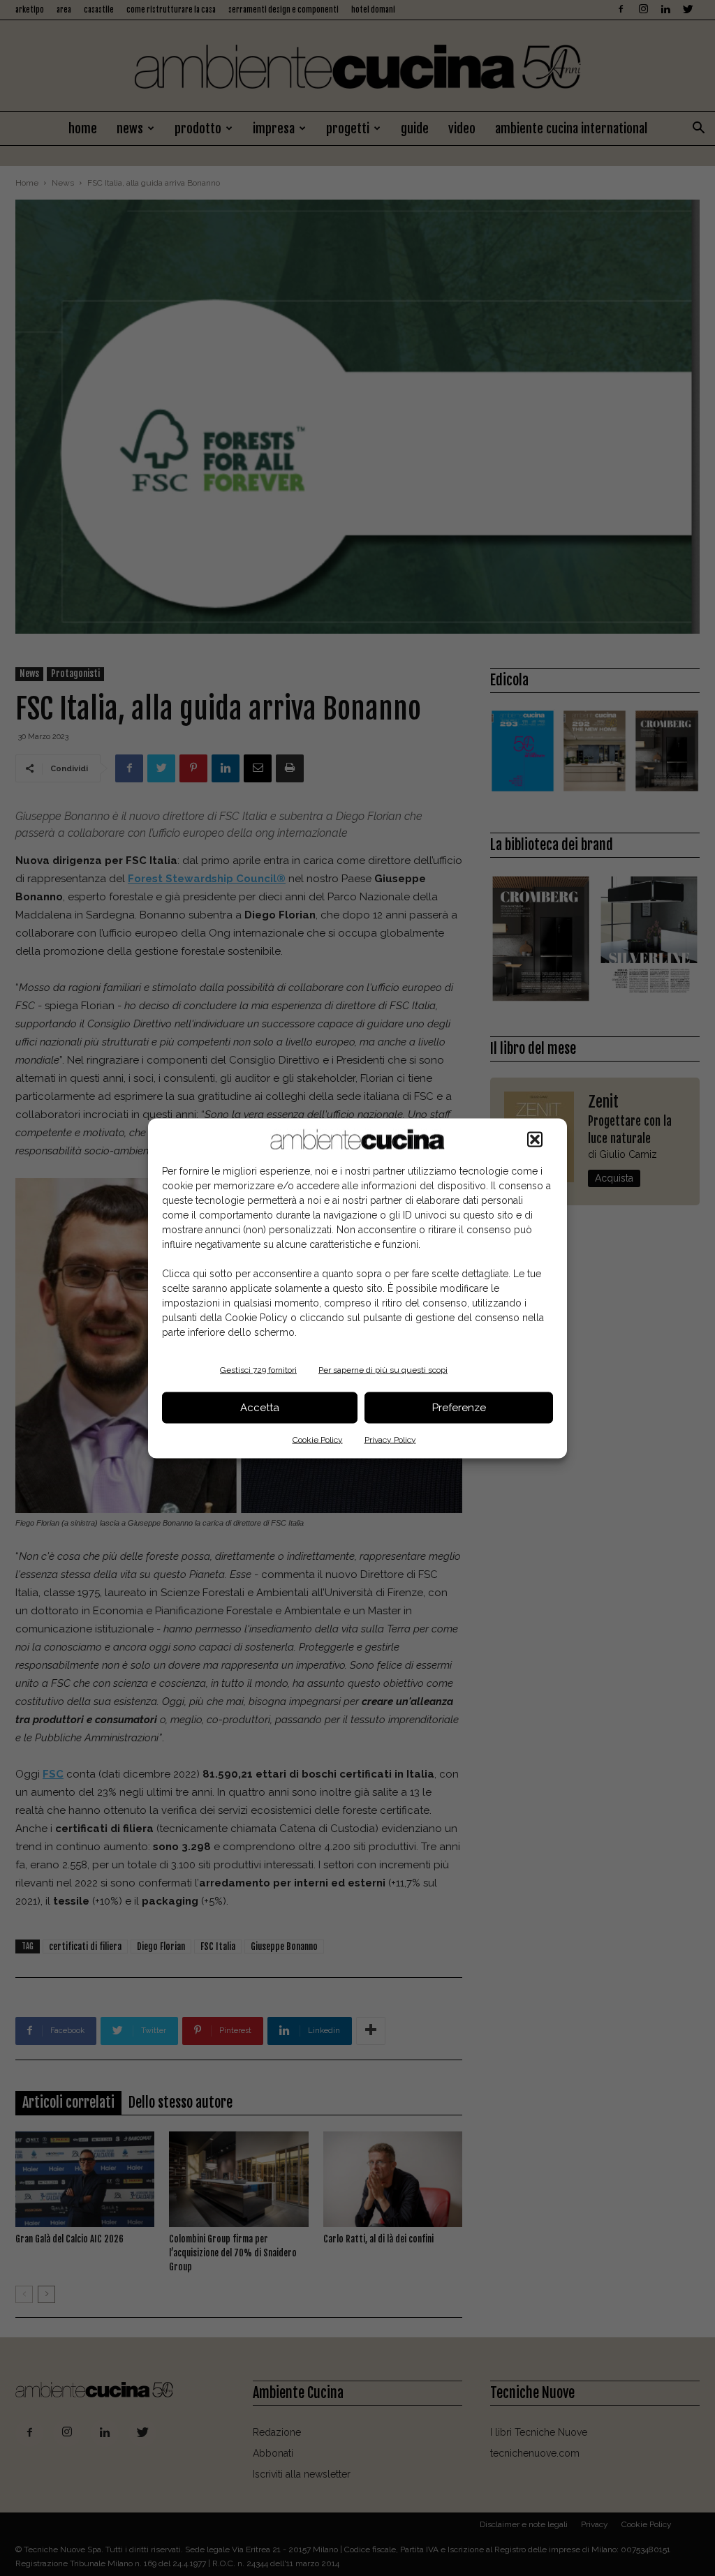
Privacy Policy (390, 1439)
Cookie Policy (318, 1439)
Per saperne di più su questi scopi (383, 1369)
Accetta (260, 1408)
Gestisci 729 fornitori (258, 1369)
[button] (535, 1139)
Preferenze (459, 1408)
